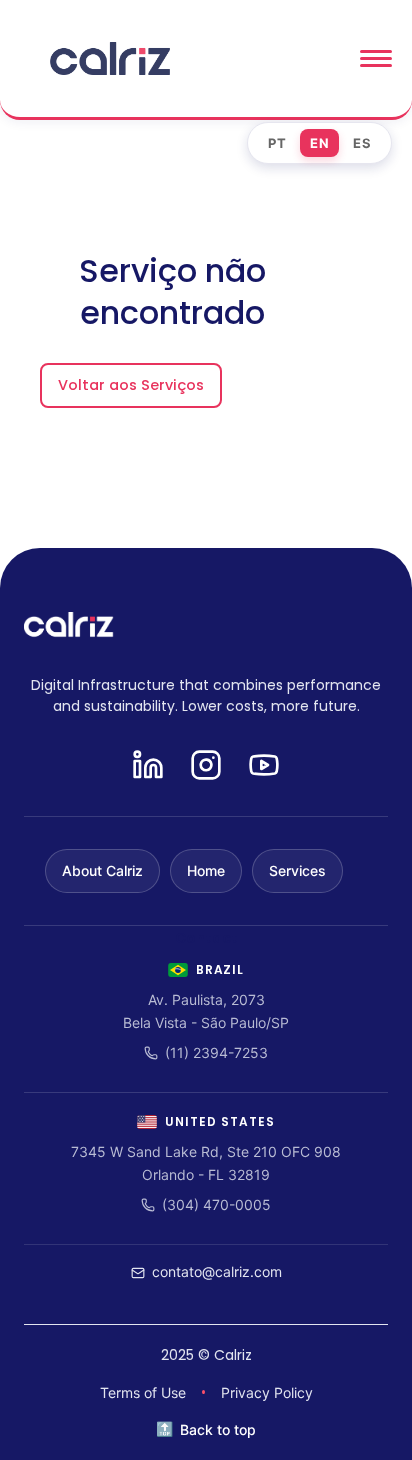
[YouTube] (264, 766)
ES (362, 143)
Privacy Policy (267, 1392)
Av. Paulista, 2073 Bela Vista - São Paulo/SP (206, 1010)
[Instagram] (206, 766)
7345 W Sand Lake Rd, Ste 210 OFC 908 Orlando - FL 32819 (206, 1162)
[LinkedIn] (148, 766)
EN (319, 143)
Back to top (218, 1429)
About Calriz (102, 870)
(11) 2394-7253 (216, 1052)
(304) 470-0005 (216, 1204)
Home (206, 870)
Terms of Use (143, 1392)
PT (277, 143)
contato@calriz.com (217, 1271)
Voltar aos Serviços (131, 385)
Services (297, 870)
